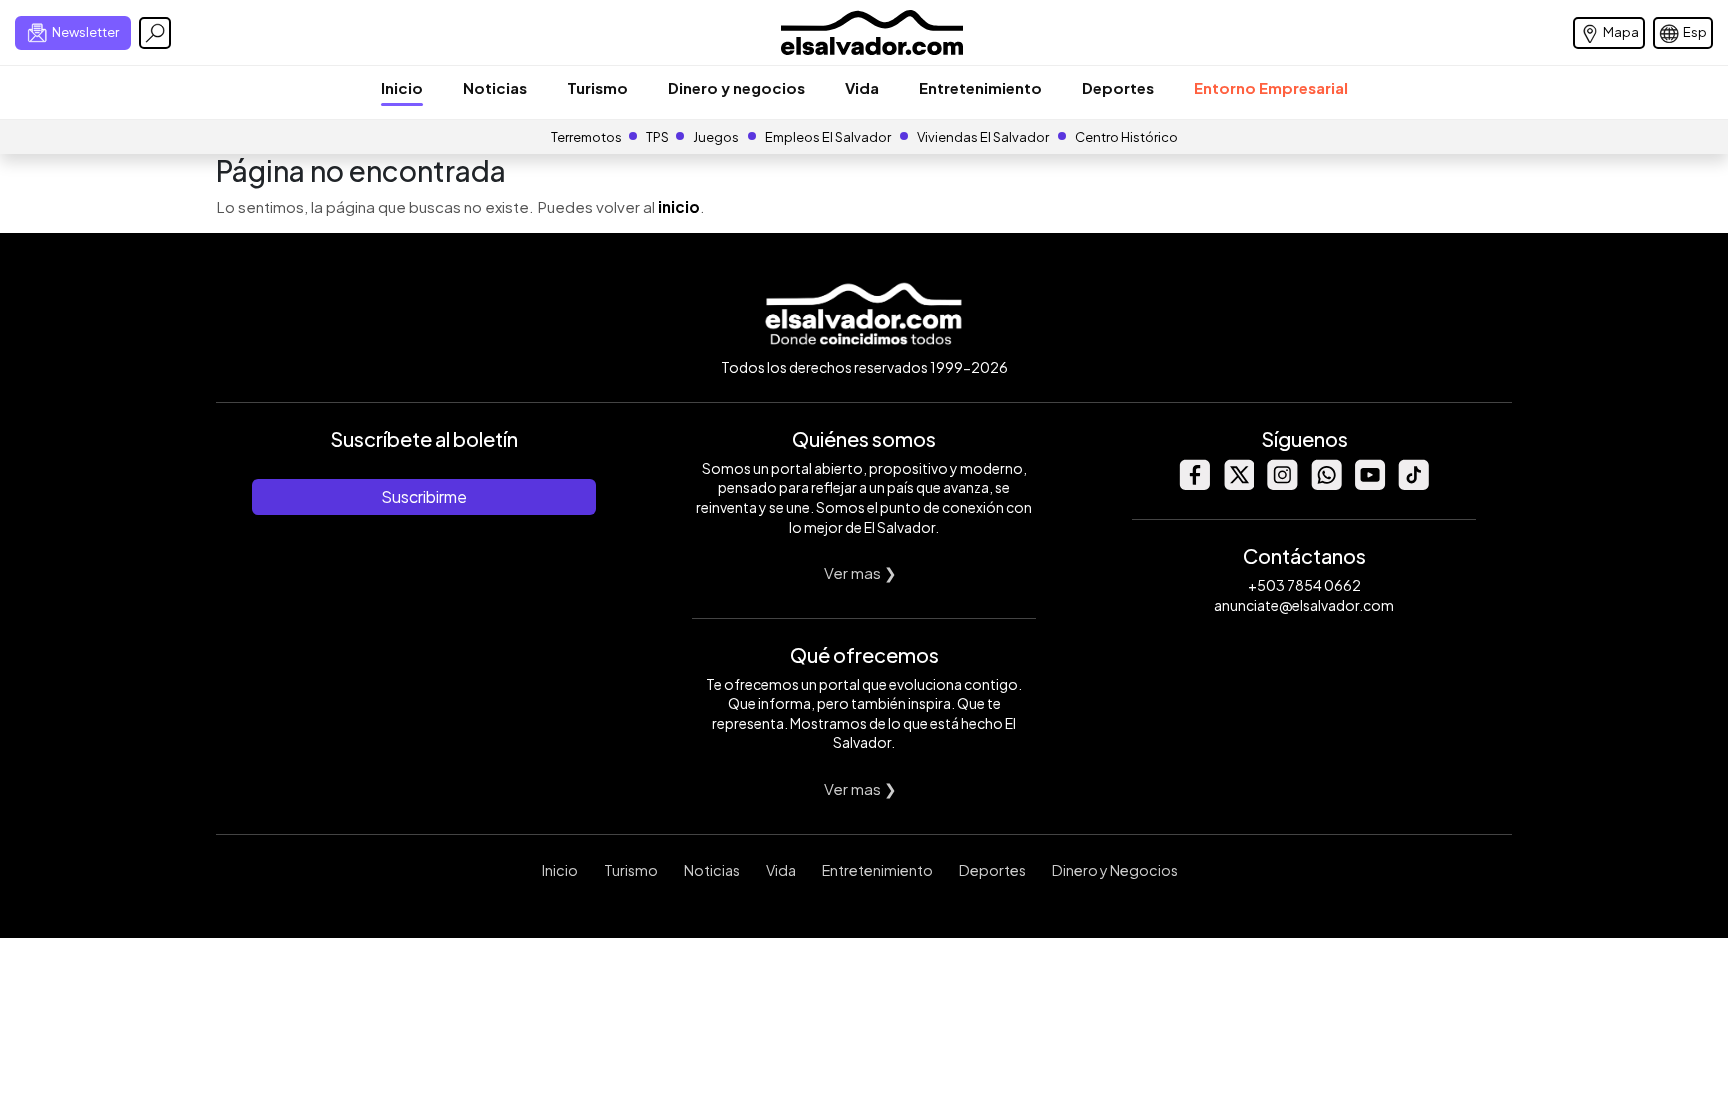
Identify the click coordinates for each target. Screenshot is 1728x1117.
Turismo (597, 87)
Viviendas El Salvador (983, 137)
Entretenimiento (980, 87)
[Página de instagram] (1282, 484)
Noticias (495, 87)
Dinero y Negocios (1115, 870)
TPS (657, 137)
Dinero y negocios (736, 87)
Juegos (716, 137)
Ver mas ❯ (860, 572)
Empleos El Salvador (828, 137)
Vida (862, 87)
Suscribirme (424, 496)
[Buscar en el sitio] (155, 33)
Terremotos (586, 137)
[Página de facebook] (1194, 484)
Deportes (1118, 87)
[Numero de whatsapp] (1326, 484)
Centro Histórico (1126, 137)
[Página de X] (1238, 484)
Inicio (402, 87)
